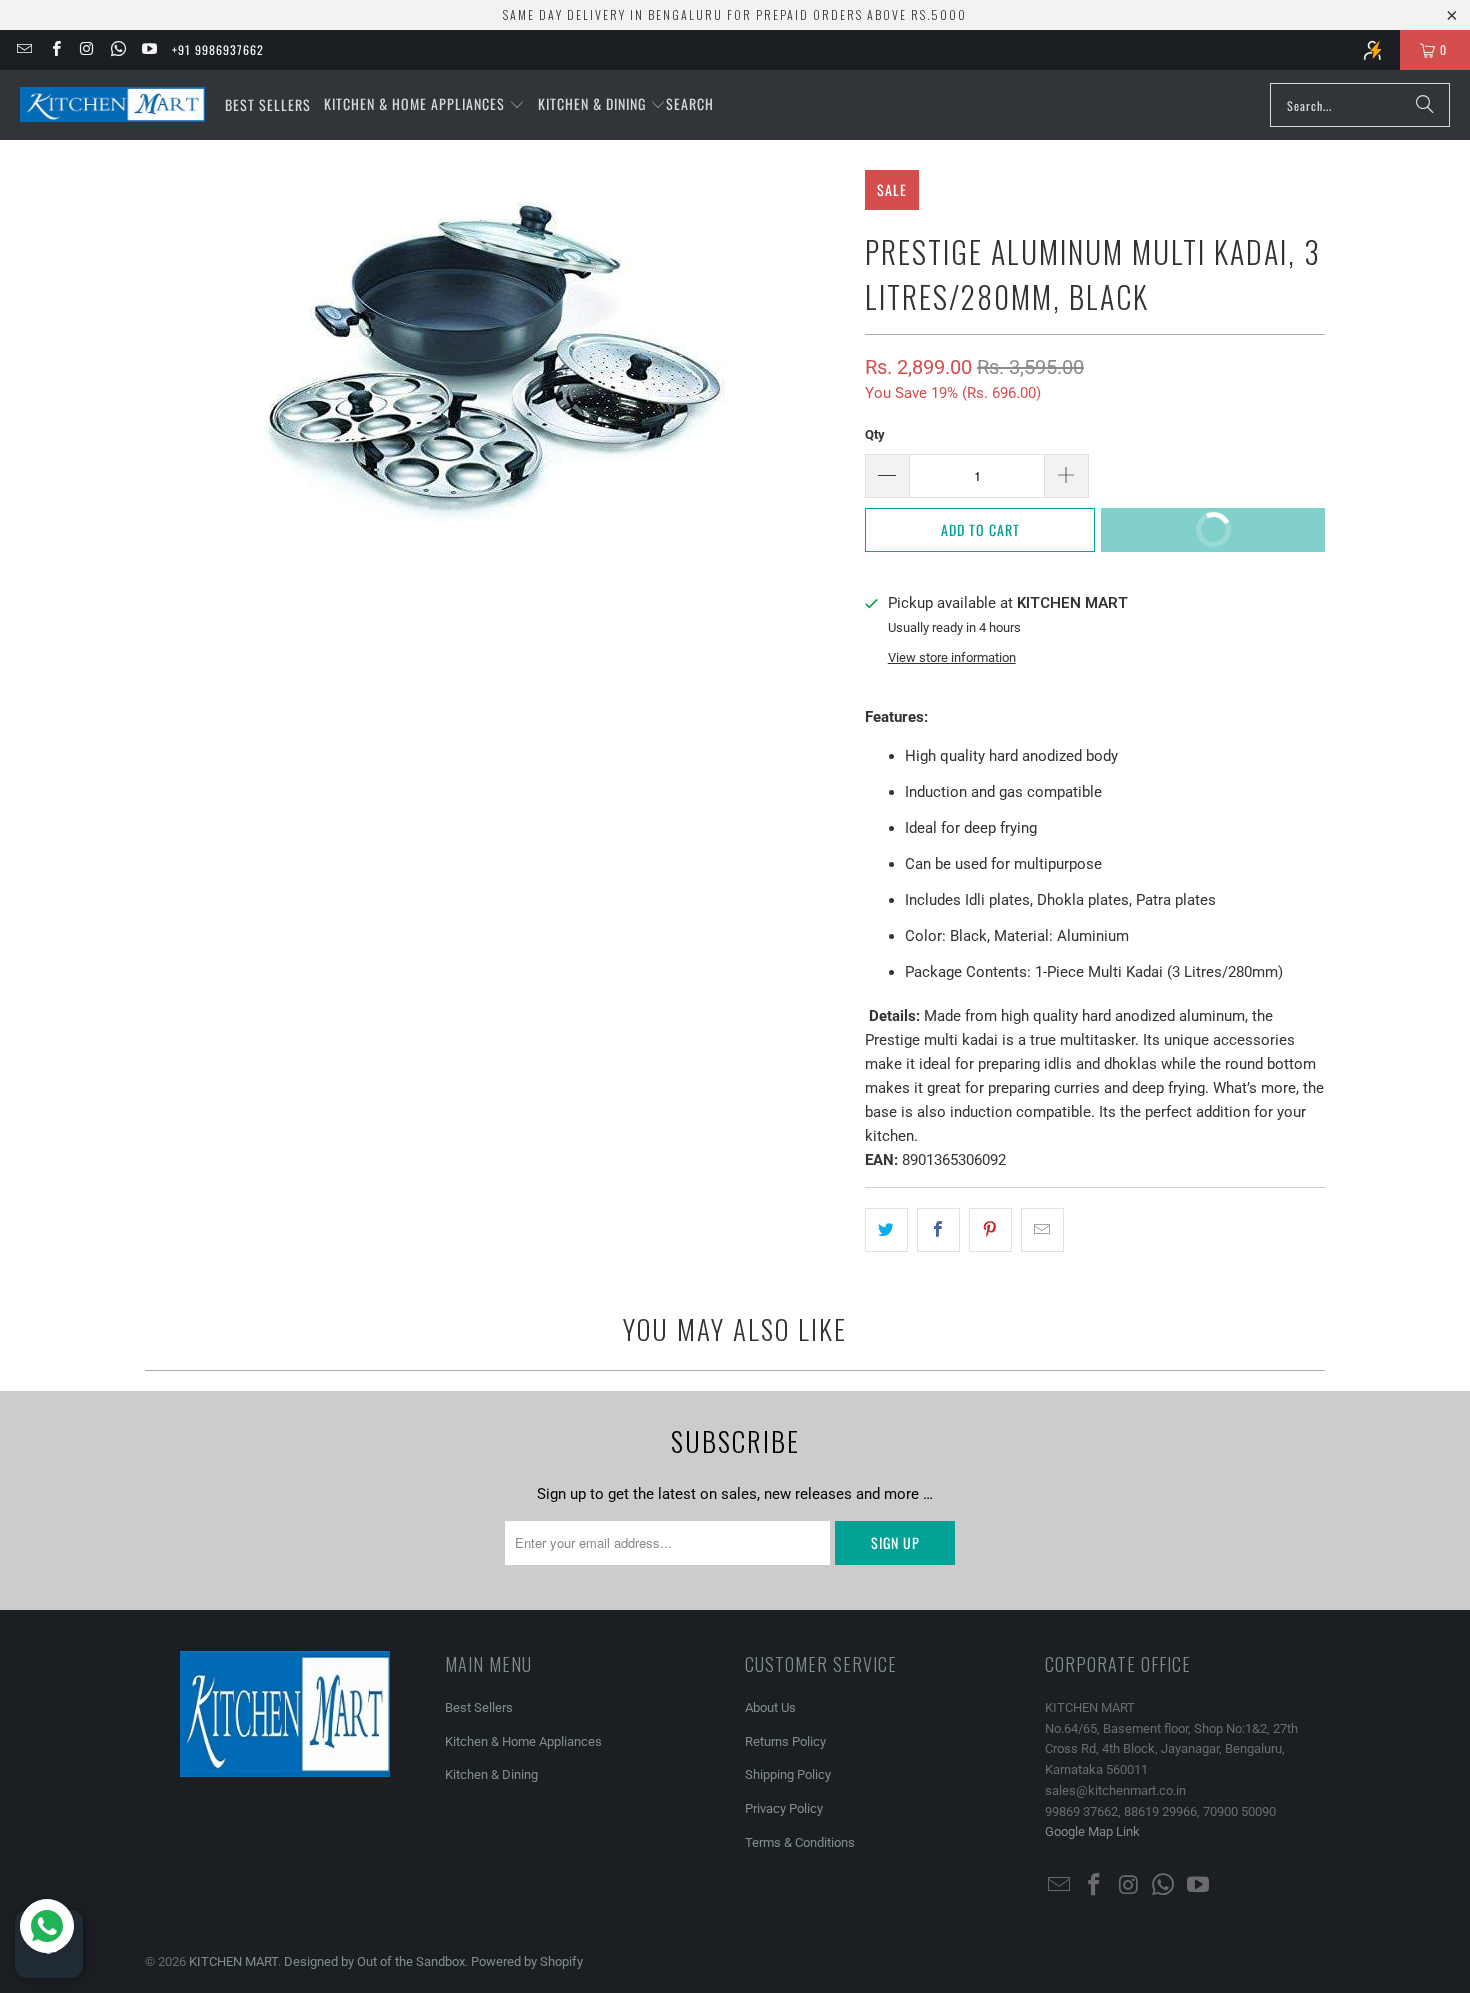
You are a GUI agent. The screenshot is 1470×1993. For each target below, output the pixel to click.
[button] (424, 105)
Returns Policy (785, 1741)
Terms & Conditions (800, 1842)
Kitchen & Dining (491, 1774)
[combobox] (1360, 105)
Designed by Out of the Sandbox (374, 1961)
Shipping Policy (788, 1774)
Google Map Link (1092, 1831)
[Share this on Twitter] (886, 1230)
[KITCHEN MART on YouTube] (148, 49)
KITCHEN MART (233, 1961)
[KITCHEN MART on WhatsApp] (117, 49)
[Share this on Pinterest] (990, 1230)
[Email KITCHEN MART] (23, 49)
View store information (952, 657)
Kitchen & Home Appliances (523, 1741)
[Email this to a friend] (1042, 1230)
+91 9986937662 (218, 49)
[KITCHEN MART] (112, 105)
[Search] (1425, 105)
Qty (875, 434)
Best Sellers (479, 1707)
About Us (770, 1707)
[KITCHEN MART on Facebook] (54, 49)
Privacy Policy (784, 1808)
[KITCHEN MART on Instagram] (86, 49)
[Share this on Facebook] (938, 1230)
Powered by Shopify (527, 1961)
